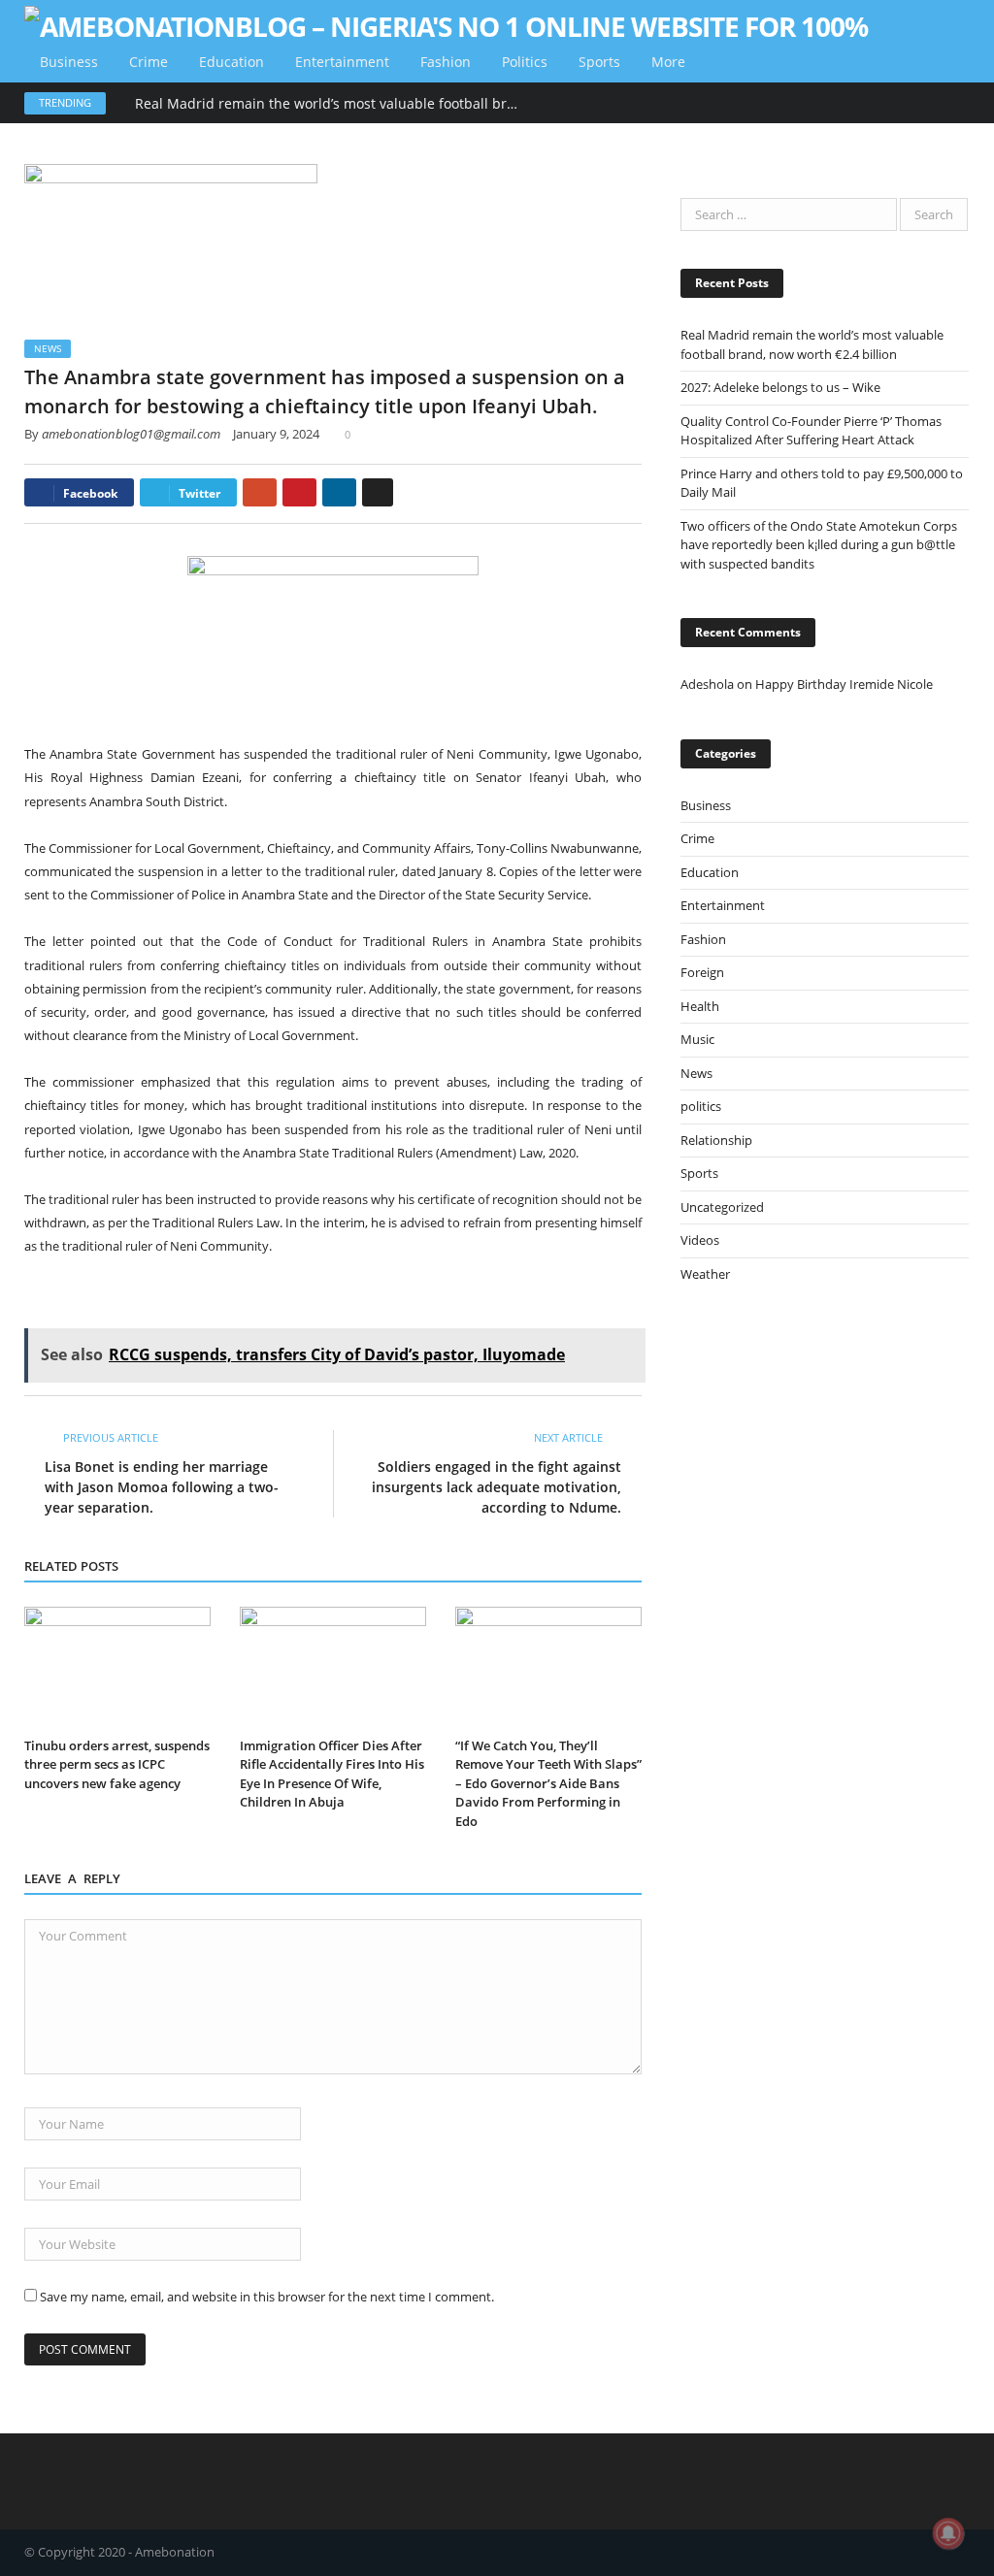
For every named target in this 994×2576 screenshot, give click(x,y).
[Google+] (260, 492)
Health (700, 1006)
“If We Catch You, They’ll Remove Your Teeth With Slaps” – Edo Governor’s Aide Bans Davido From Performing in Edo (548, 1783)
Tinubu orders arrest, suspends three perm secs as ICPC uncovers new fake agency (117, 1764)
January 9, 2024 (276, 434)
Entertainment (342, 62)
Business (69, 62)
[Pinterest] (299, 492)
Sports (599, 62)
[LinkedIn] (339, 492)
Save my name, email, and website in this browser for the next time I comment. (267, 2297)
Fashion (446, 62)
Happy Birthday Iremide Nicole (844, 684)
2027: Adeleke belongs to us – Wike (780, 387)
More (668, 62)
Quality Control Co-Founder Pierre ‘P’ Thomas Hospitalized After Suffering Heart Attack (811, 431)
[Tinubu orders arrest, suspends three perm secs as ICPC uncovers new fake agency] (117, 1668)
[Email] (378, 492)
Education (232, 62)
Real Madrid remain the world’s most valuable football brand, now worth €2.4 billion (334, 104)
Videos (700, 1240)
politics (525, 62)
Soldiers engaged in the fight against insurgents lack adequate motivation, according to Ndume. (497, 1487)
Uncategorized (722, 1207)
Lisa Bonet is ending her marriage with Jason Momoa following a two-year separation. (162, 1487)
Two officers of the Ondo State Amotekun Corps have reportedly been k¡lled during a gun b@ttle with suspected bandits (819, 545)
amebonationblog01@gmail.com (131, 434)
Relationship (716, 1140)
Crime (149, 62)
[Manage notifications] (948, 2533)
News (48, 348)
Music (697, 1039)
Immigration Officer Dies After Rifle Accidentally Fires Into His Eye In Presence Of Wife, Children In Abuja (332, 1774)
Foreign (702, 972)
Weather (705, 1274)
